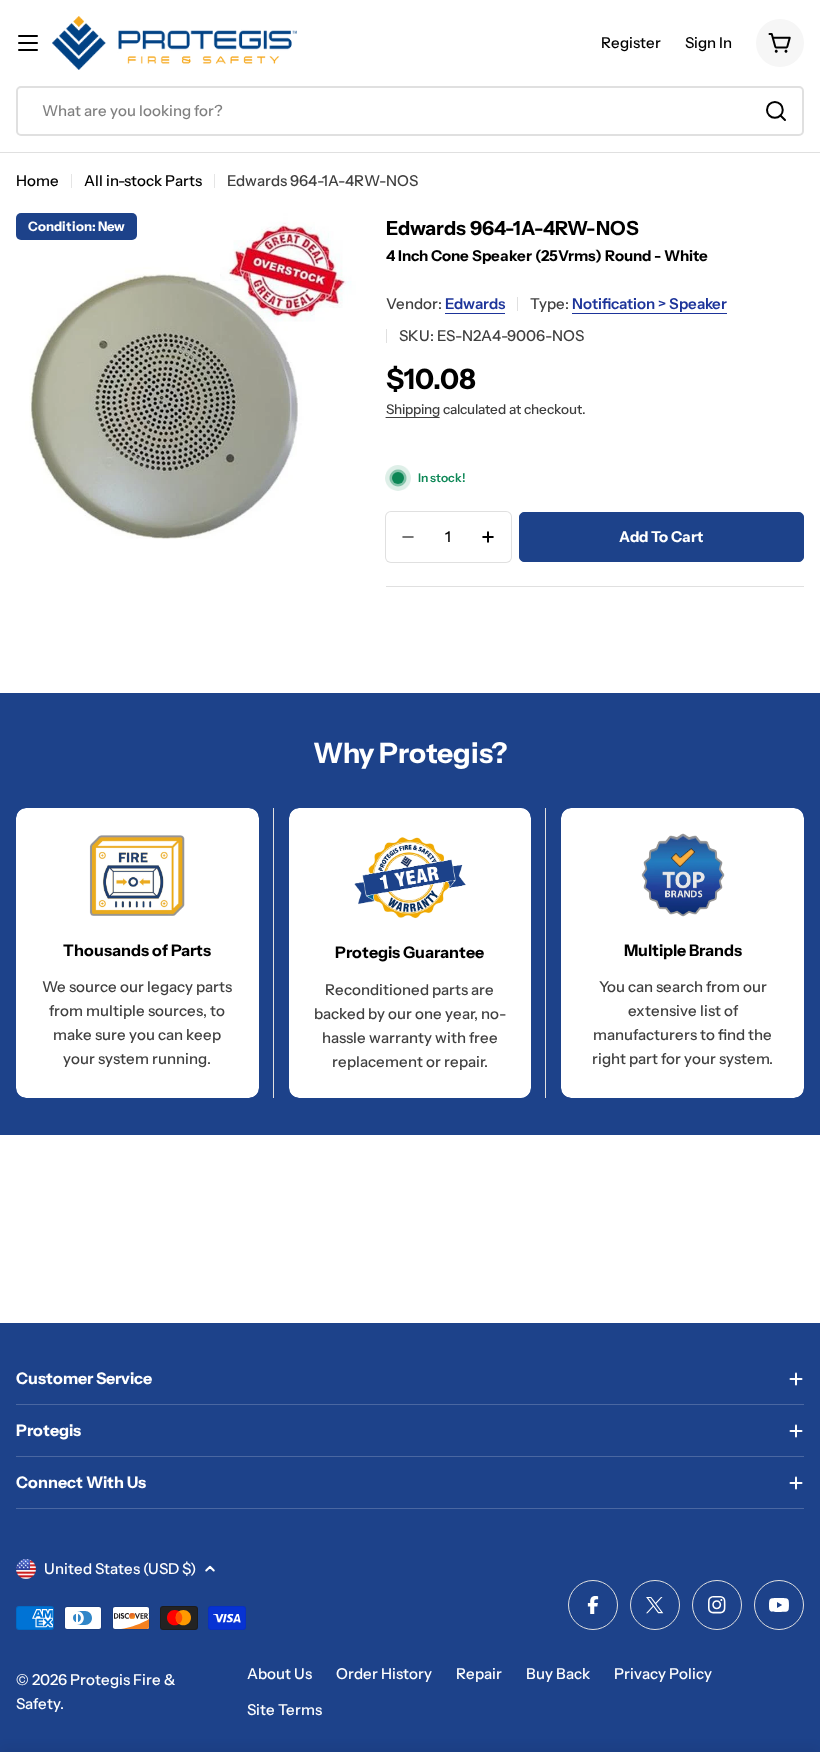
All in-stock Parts (143, 180)
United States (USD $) (120, 1568)
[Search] (776, 111)
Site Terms (284, 1709)
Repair (479, 1673)
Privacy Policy (663, 1673)
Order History (384, 1673)
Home (37, 180)
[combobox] (410, 111)
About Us (279, 1673)
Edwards (475, 303)
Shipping (413, 409)
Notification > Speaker (649, 303)
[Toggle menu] (28, 43)
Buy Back (558, 1673)
